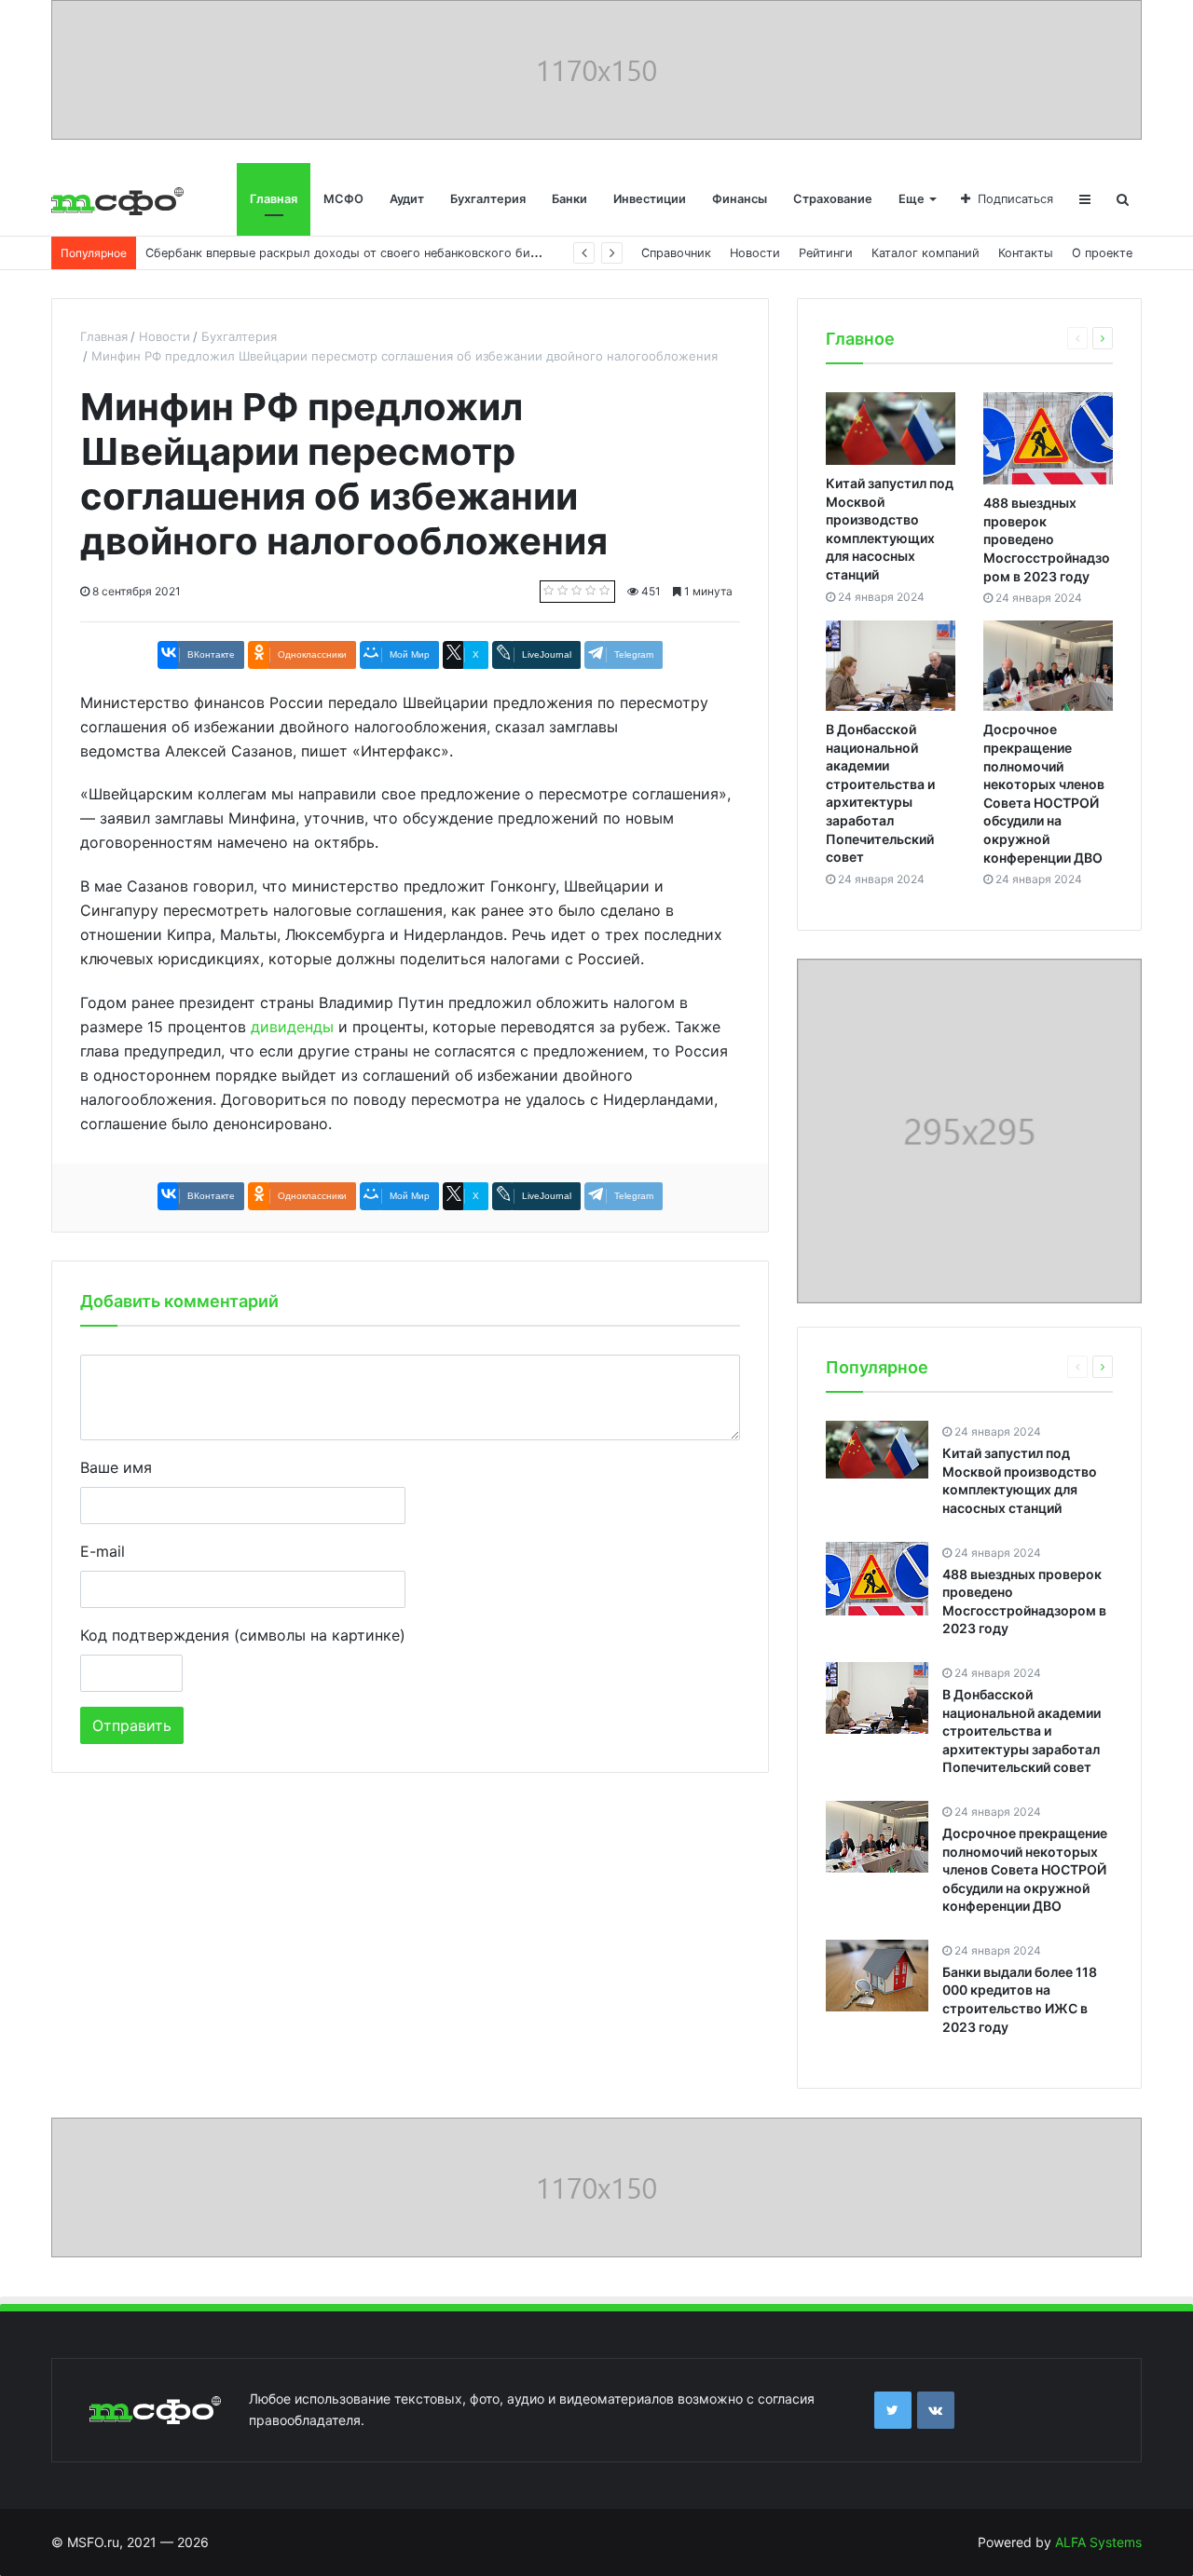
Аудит (407, 199)
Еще (912, 199)
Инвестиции (650, 199)
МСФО (343, 199)
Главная (274, 199)
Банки (569, 199)
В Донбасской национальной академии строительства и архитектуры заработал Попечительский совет (1022, 1731)
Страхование (833, 199)
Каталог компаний (926, 253)
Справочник (676, 253)
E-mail (103, 1551)
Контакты (1026, 253)
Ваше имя (116, 1467)
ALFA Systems (1098, 2542)
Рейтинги (826, 253)
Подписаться (1015, 199)
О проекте (1102, 253)
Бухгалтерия (488, 199)
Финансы (740, 199)
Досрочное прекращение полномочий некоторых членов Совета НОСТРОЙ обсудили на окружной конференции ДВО (1025, 1869)
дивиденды (292, 1027)
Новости (755, 253)
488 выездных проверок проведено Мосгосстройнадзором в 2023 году (1047, 539)
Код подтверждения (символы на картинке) (243, 1635)
